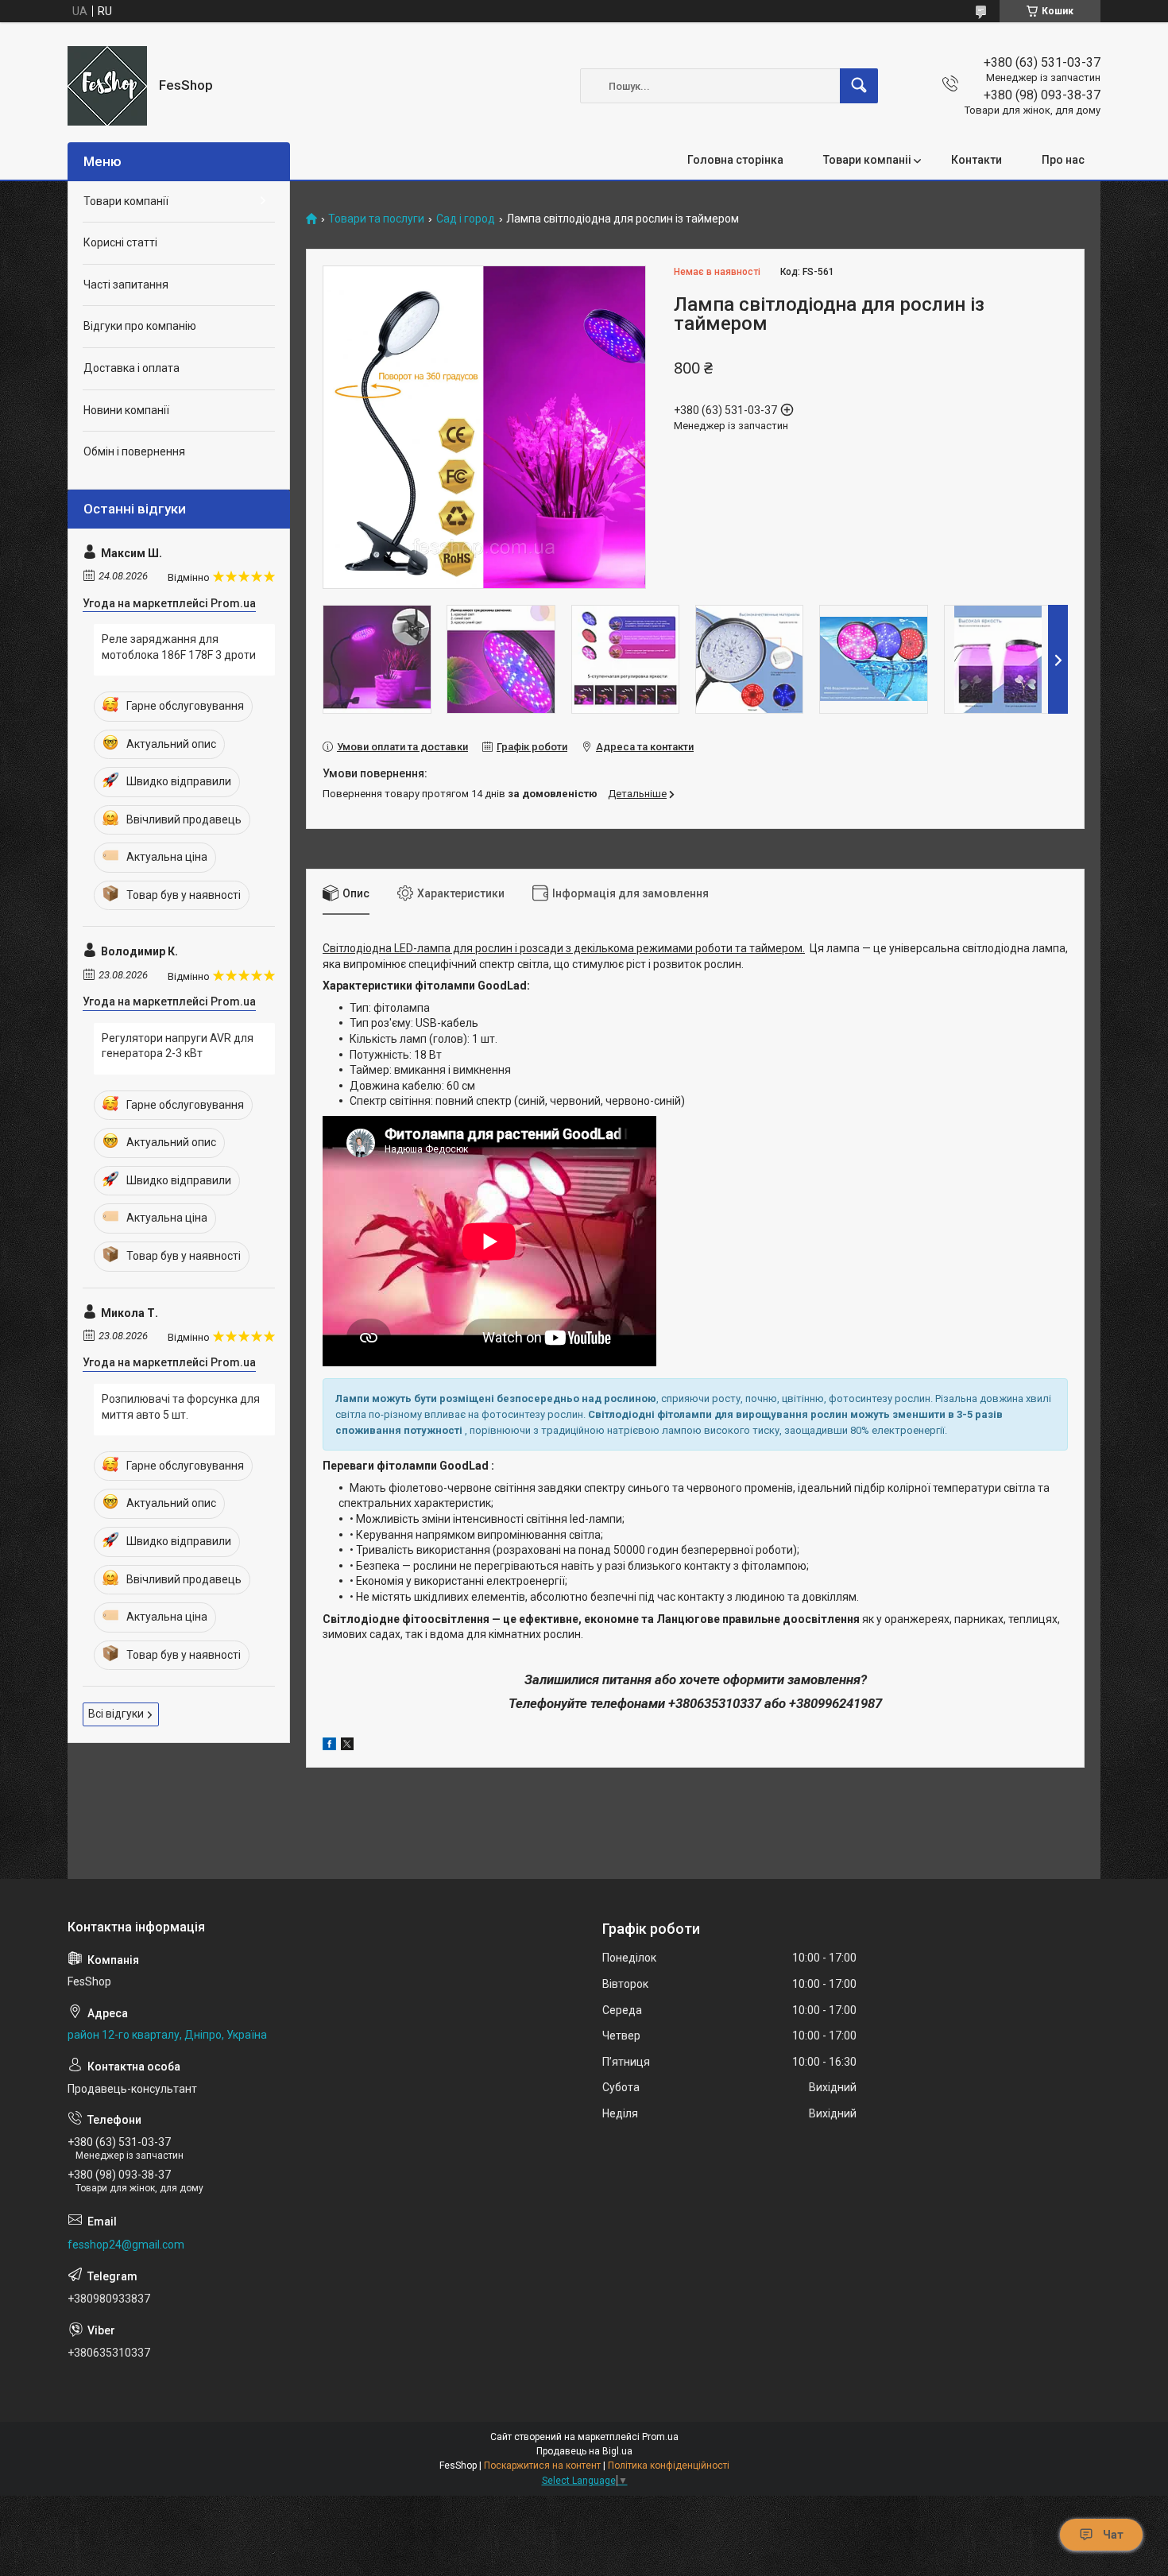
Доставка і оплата (131, 368)
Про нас (1063, 160)
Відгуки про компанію (140, 326)
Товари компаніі (867, 160)
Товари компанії (126, 201)
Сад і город (466, 219)
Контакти (977, 160)
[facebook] (329, 1746)
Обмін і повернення (134, 451)
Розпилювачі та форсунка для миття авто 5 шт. (181, 1407)
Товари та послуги (376, 219)
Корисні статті (120, 242)
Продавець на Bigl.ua (584, 2451)
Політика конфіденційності (669, 2466)
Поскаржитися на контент (542, 2466)
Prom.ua (660, 2437)
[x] (347, 1746)
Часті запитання (126, 285)
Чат (1113, 2535)
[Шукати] (859, 86)
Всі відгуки (116, 1714)
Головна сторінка (735, 160)
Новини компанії (126, 410)
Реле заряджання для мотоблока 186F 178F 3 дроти (179, 647)
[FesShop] (107, 86)
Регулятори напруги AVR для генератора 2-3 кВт (178, 1046)
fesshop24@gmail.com (126, 2245)
